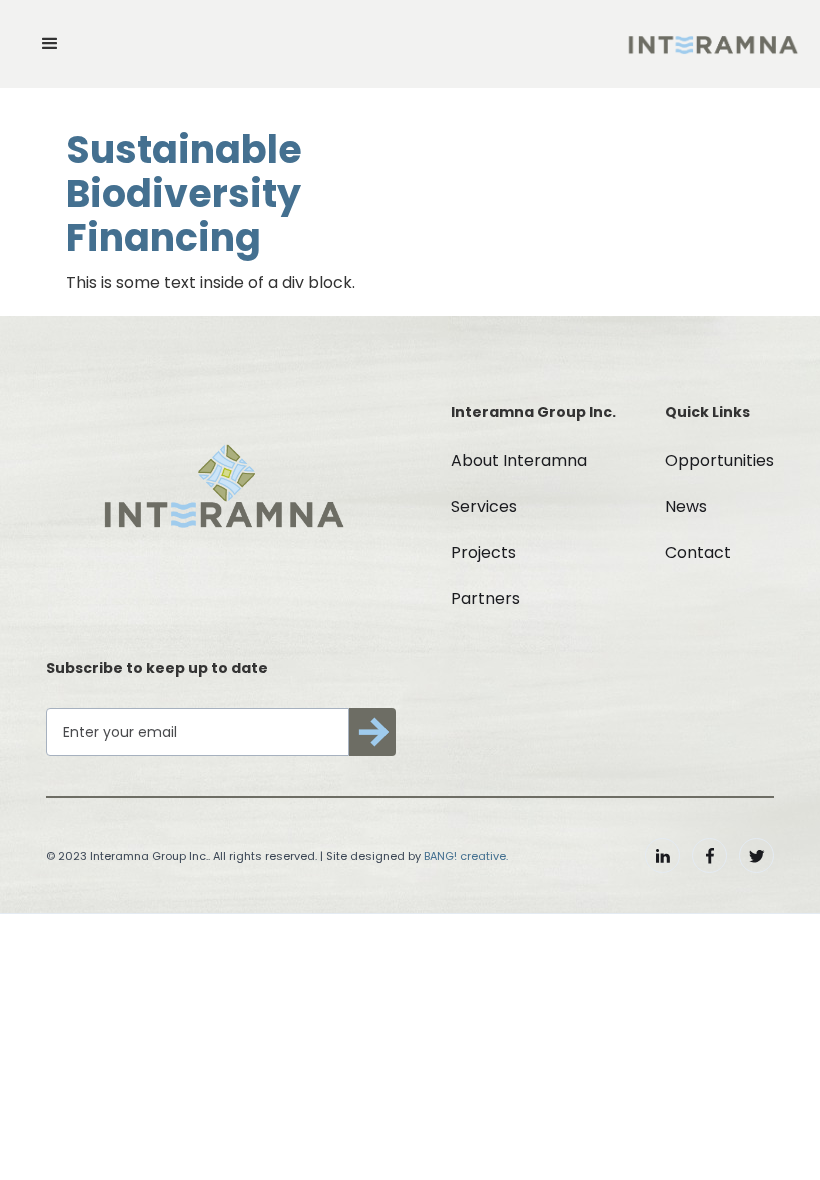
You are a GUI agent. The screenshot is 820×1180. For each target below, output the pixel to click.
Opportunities (719, 460)
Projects (483, 552)
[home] (712, 44)
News (686, 506)
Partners (485, 598)
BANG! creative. (466, 856)
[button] (50, 44)
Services (484, 506)
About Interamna (519, 460)
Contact (698, 552)
